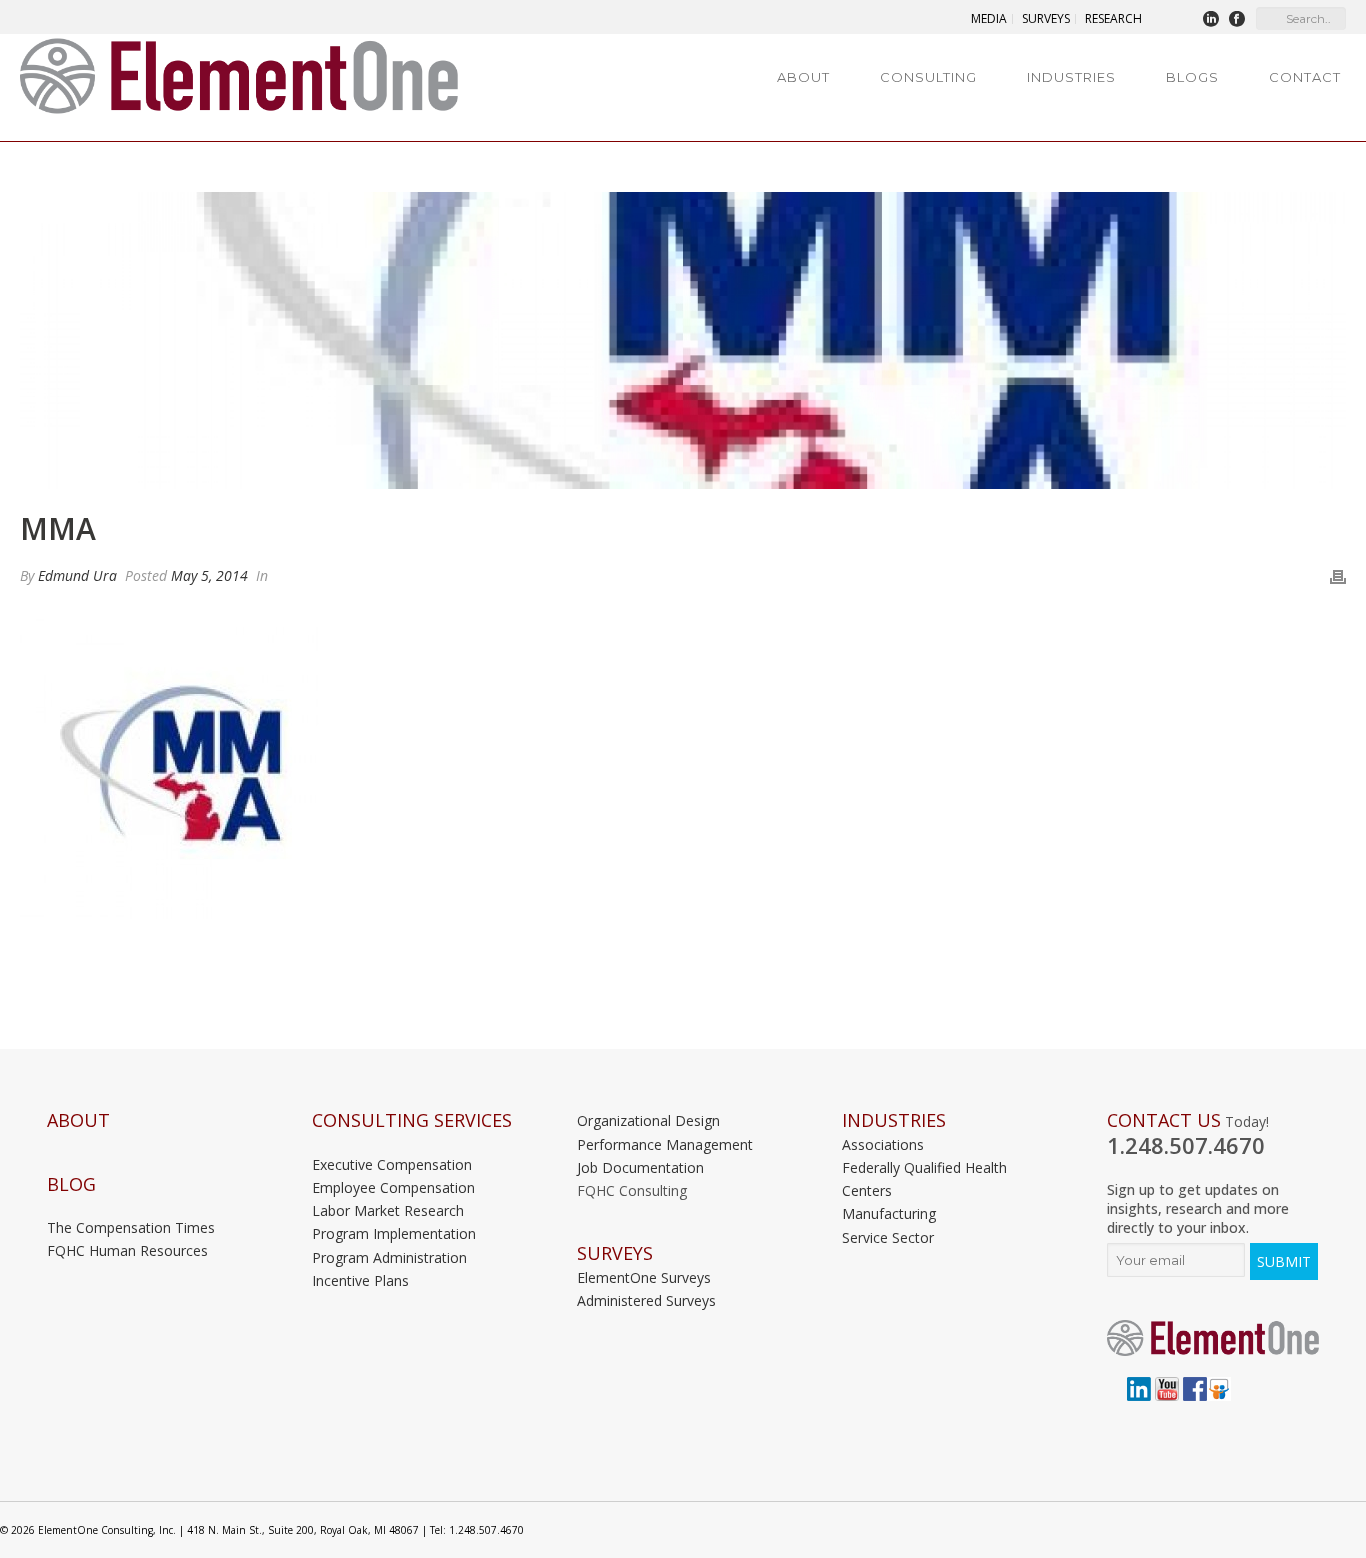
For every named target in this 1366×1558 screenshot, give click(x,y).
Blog (71, 1184)
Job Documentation (640, 1167)
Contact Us (1164, 1120)
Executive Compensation (392, 1164)
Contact (1305, 77)
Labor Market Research (388, 1210)
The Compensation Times (131, 1227)
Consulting (928, 77)
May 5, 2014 (209, 575)
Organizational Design (648, 1120)
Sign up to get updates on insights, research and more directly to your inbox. (1198, 1208)
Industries (1071, 77)
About (803, 77)
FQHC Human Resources (127, 1250)
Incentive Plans (360, 1280)
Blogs (1192, 77)
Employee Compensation (393, 1187)
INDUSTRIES (894, 1120)
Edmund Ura (77, 575)
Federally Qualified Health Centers (924, 1179)
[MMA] (683, 340)
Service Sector (888, 1237)
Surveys (615, 1253)
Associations (883, 1144)
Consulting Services (412, 1120)
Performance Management (665, 1144)
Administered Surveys (646, 1300)
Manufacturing (889, 1213)
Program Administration (389, 1257)
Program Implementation (394, 1233)
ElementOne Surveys (644, 1277)
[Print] (1338, 575)
